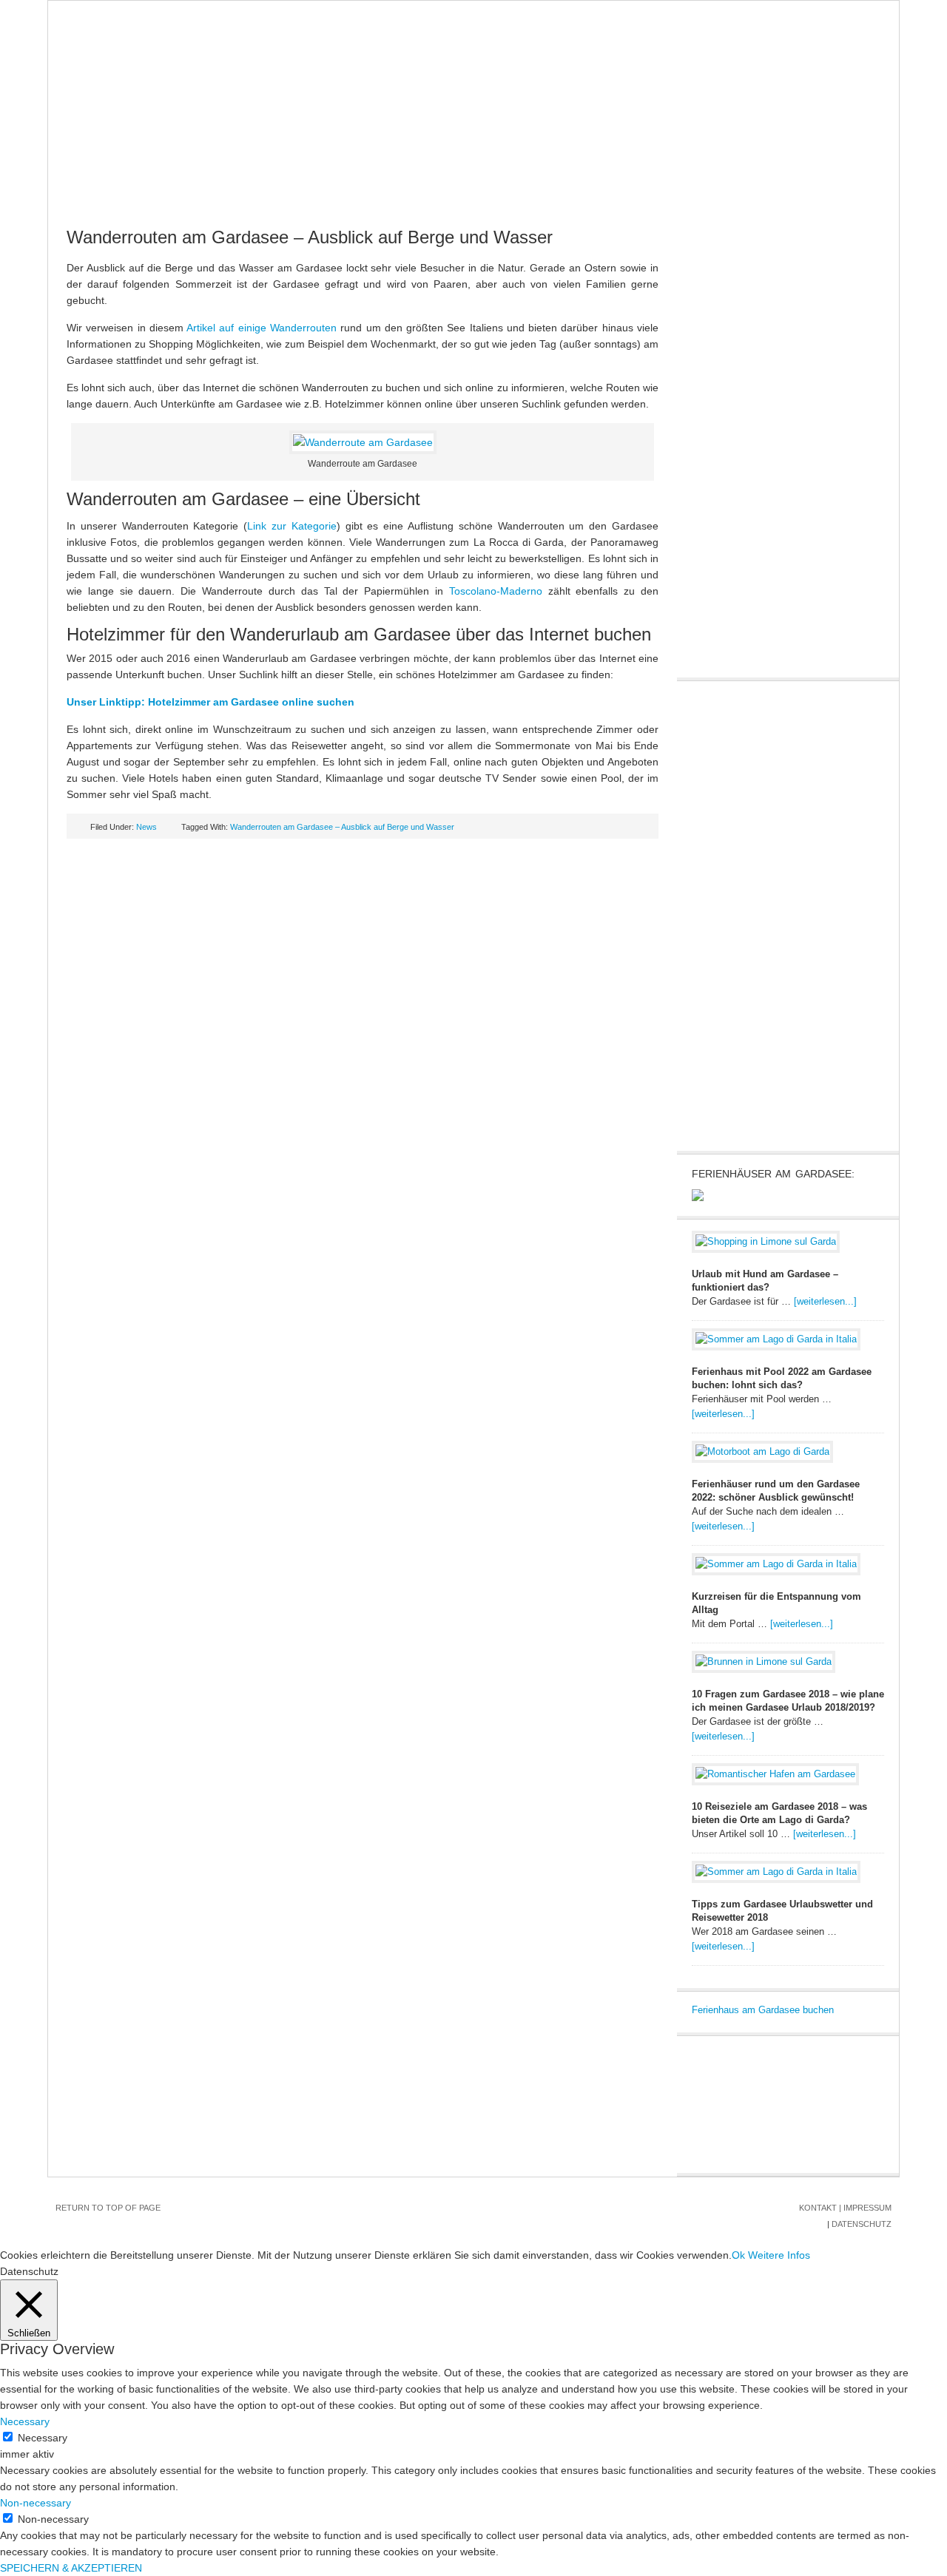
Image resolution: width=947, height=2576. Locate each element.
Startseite (91, 163)
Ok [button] (738, 2255)
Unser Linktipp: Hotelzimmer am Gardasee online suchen (210, 702)
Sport (562, 163)
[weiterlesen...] (825, 1301)
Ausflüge (347, 163)
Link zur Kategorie (292, 526)
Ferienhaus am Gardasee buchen (763, 2010)
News (159, 163)
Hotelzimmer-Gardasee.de (473, 75)
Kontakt (818, 2208)
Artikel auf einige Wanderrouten (263, 328)
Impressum (867, 2208)
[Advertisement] (803, 914)
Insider (501, 163)
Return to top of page (108, 2208)
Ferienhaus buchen (731, 163)
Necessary (43, 2438)
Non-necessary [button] (36, 2503)
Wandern (627, 163)
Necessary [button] (25, 2421)
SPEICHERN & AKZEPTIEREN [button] (71, 2568)
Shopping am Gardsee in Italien (149, 193)
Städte (276, 163)
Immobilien (427, 163)
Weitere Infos (779, 2255)
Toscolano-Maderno (496, 591)
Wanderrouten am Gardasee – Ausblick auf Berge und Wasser (342, 827)
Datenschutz (862, 2224)
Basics (215, 163)
